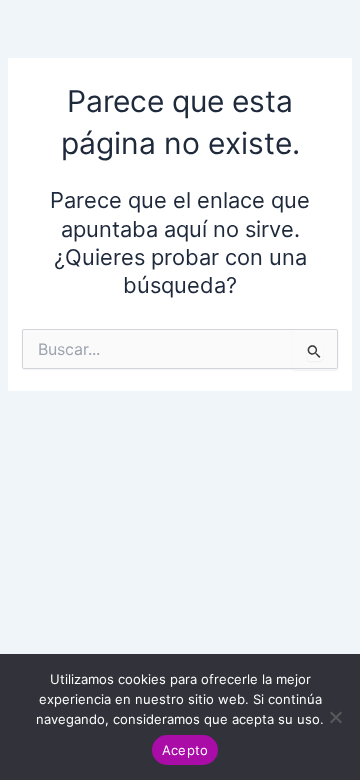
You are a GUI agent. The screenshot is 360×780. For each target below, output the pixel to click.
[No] (335, 717)
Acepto (185, 750)
